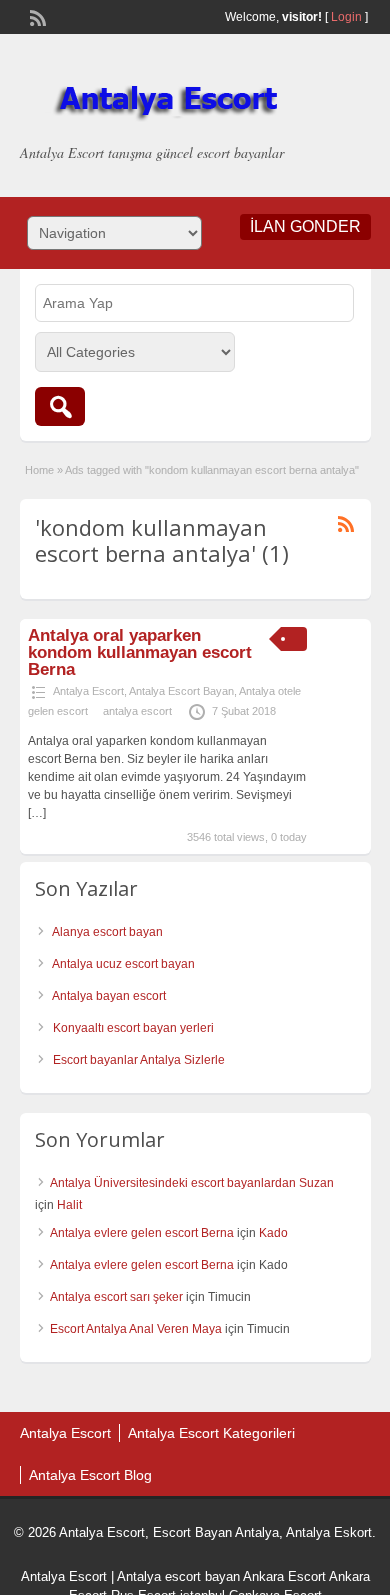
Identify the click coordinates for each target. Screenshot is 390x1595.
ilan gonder (305, 226)
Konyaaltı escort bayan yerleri (133, 1028)
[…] (37, 813)
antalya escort (137, 711)
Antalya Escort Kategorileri (211, 1433)
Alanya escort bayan (107, 932)
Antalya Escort (88, 691)
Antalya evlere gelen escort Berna (142, 1233)
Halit (69, 1205)
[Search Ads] (60, 406)
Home (39, 470)
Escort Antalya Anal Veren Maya (136, 1329)
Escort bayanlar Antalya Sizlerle (139, 1060)
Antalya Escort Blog (90, 1475)
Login (346, 17)
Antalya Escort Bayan (181, 691)
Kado (273, 1233)
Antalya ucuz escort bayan (123, 964)
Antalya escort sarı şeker (116, 1297)
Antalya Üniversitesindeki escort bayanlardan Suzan (192, 1183)
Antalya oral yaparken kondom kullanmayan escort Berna (140, 652)
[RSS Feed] (36, 16)
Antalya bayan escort (109, 996)
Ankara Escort (284, 1576)
